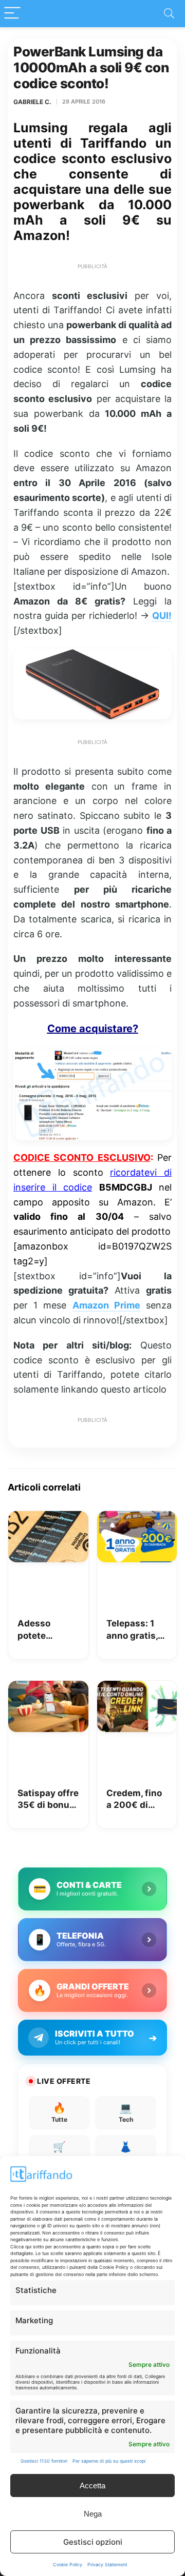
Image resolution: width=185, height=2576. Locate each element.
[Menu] (12, 14)
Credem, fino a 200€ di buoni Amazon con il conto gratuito (137, 1800)
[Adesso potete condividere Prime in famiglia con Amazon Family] (48, 1518)
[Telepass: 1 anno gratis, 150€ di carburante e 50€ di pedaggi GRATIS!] (137, 1518)
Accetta (92, 2486)
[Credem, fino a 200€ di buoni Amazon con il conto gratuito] (137, 1688)
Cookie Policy (68, 2564)
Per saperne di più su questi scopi (109, 2461)
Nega (93, 2514)
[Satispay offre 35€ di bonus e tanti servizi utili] (48, 1688)
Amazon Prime (106, 1305)
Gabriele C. (32, 102)
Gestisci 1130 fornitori (44, 2461)
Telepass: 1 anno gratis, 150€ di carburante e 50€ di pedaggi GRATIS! (134, 1630)
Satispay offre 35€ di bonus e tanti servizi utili (48, 1800)
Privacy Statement (107, 2564)
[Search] (169, 14)
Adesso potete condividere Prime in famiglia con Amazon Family (44, 1630)
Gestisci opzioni (93, 2542)
